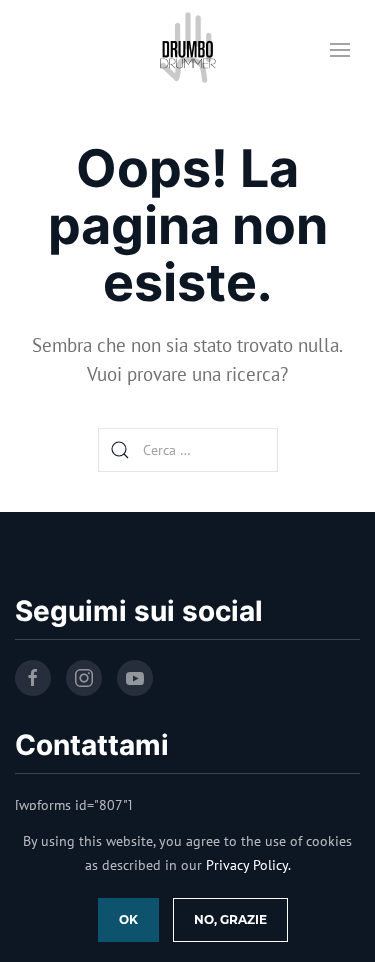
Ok (128, 919)
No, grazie (230, 919)
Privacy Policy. (248, 865)
